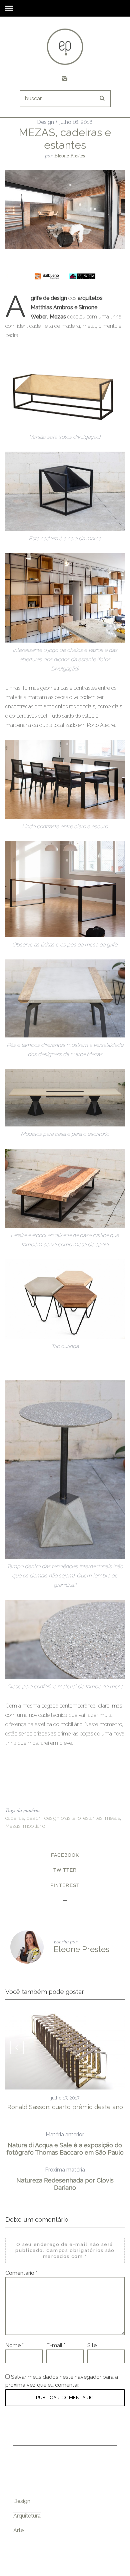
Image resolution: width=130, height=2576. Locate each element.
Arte (18, 2530)
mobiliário (34, 1826)
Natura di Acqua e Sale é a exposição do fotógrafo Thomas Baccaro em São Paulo (65, 2144)
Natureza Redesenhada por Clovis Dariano (65, 2179)
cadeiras (15, 1818)
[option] (65, 2060)
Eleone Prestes (70, 155)
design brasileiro (62, 1818)
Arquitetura (27, 2516)
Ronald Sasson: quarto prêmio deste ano (65, 2107)
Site (92, 2345)
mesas (112, 1818)
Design (45, 122)
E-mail (56, 2345)
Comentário (21, 2273)
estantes (93, 1818)
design (34, 1818)
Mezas (13, 1826)
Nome (14, 2345)
